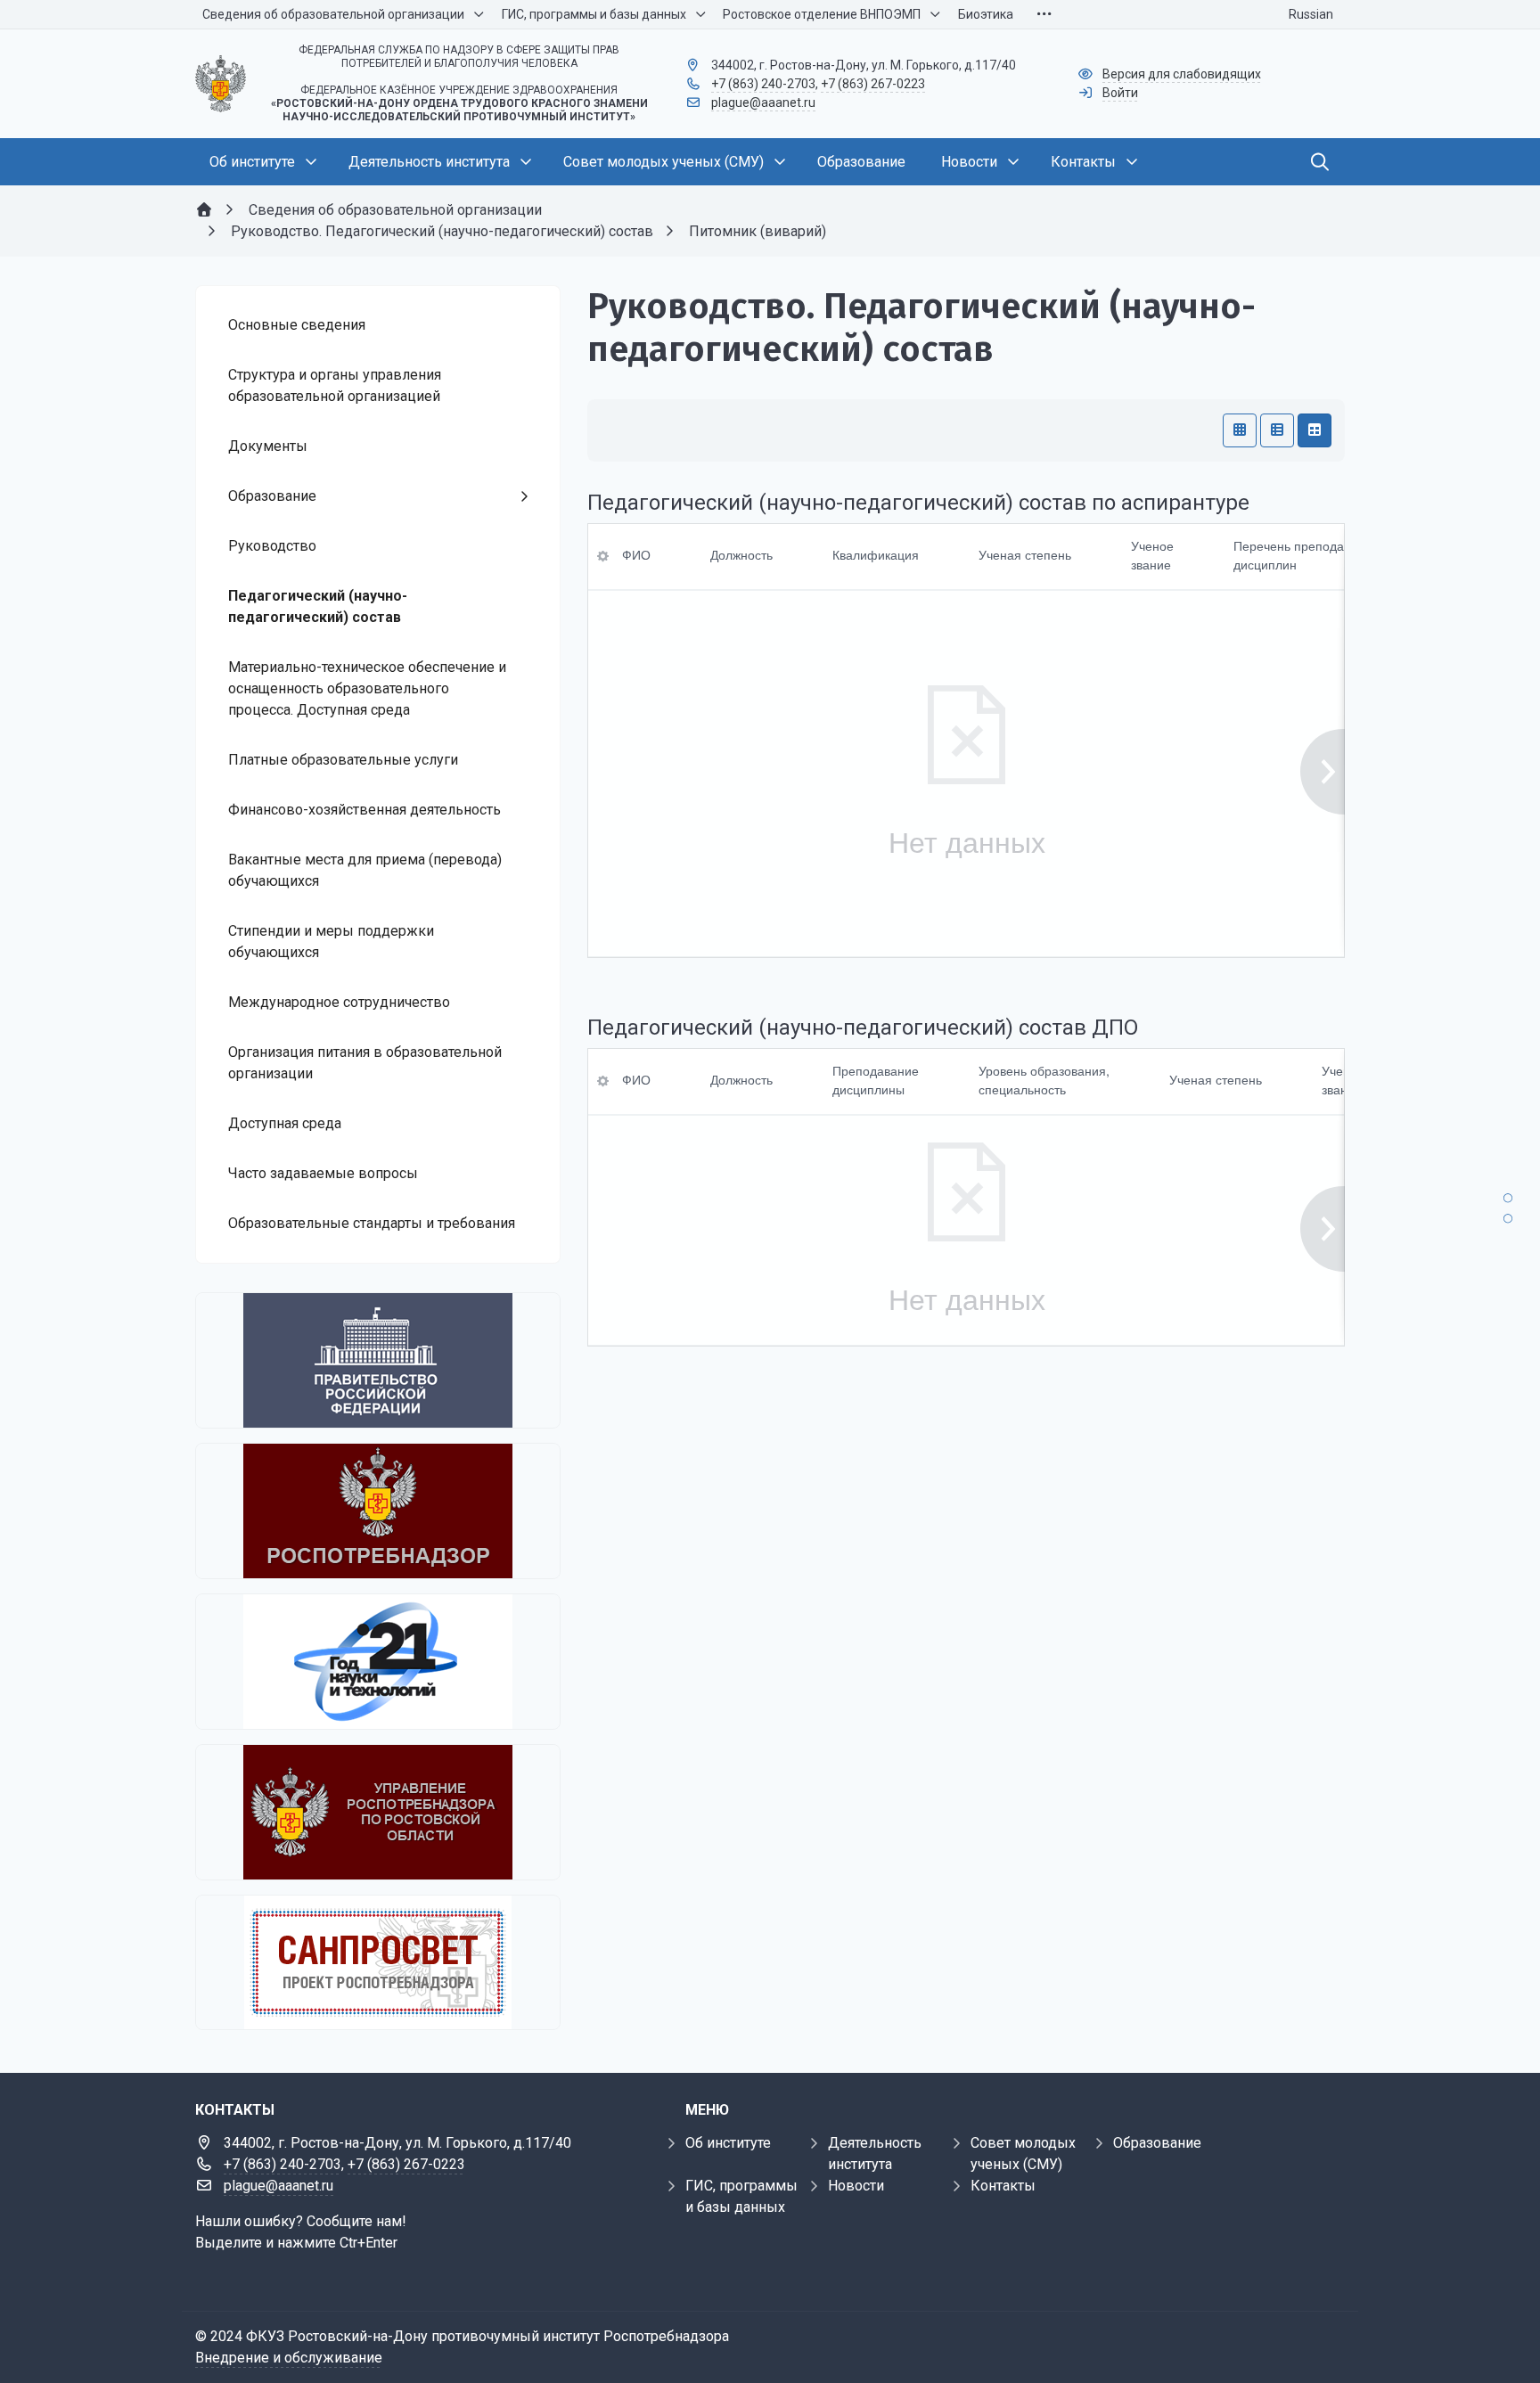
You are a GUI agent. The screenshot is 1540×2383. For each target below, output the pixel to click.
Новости (856, 2186)
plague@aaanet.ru (763, 102)
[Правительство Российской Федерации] (378, 1360)
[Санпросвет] (378, 1962)
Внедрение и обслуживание (289, 2358)
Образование (1157, 2143)
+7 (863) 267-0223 (873, 84)
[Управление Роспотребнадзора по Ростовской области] (378, 1812)
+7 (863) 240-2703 (763, 84)
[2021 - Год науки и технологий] (378, 1662)
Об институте (728, 2143)
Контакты (1003, 2186)
